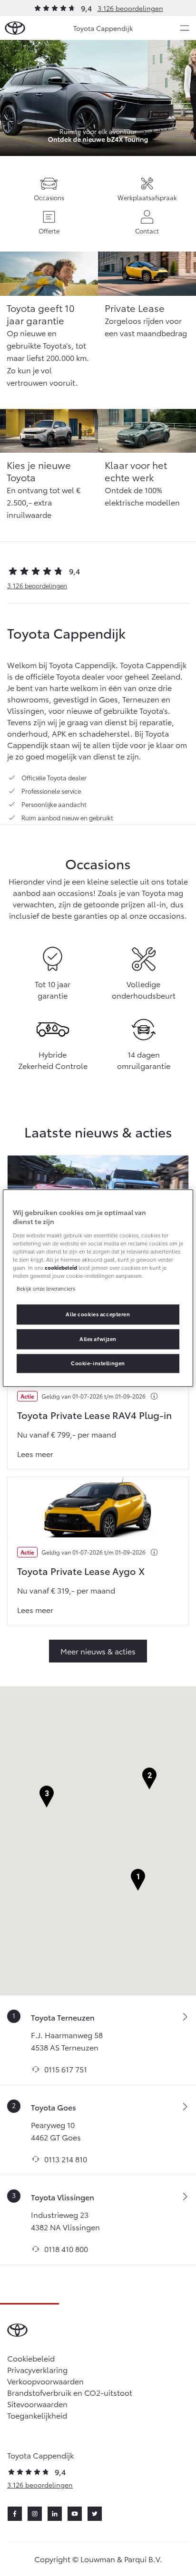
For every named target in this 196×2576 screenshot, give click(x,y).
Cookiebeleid (31, 2358)
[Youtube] (75, 2514)
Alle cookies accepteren (98, 1314)
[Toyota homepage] (15, 28)
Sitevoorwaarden (37, 2404)
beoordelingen (37, 585)
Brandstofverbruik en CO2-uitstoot (70, 2392)
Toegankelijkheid (37, 2415)
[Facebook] (15, 2514)
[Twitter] (95, 2514)
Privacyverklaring (37, 2369)
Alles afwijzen (98, 1339)
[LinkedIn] (55, 2514)
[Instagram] (35, 2514)
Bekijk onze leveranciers (46, 1288)
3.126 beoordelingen (130, 8)
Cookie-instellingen (98, 1363)
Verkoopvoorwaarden (45, 2381)
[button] (138, 1880)
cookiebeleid (61, 1267)
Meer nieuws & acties (98, 1651)
